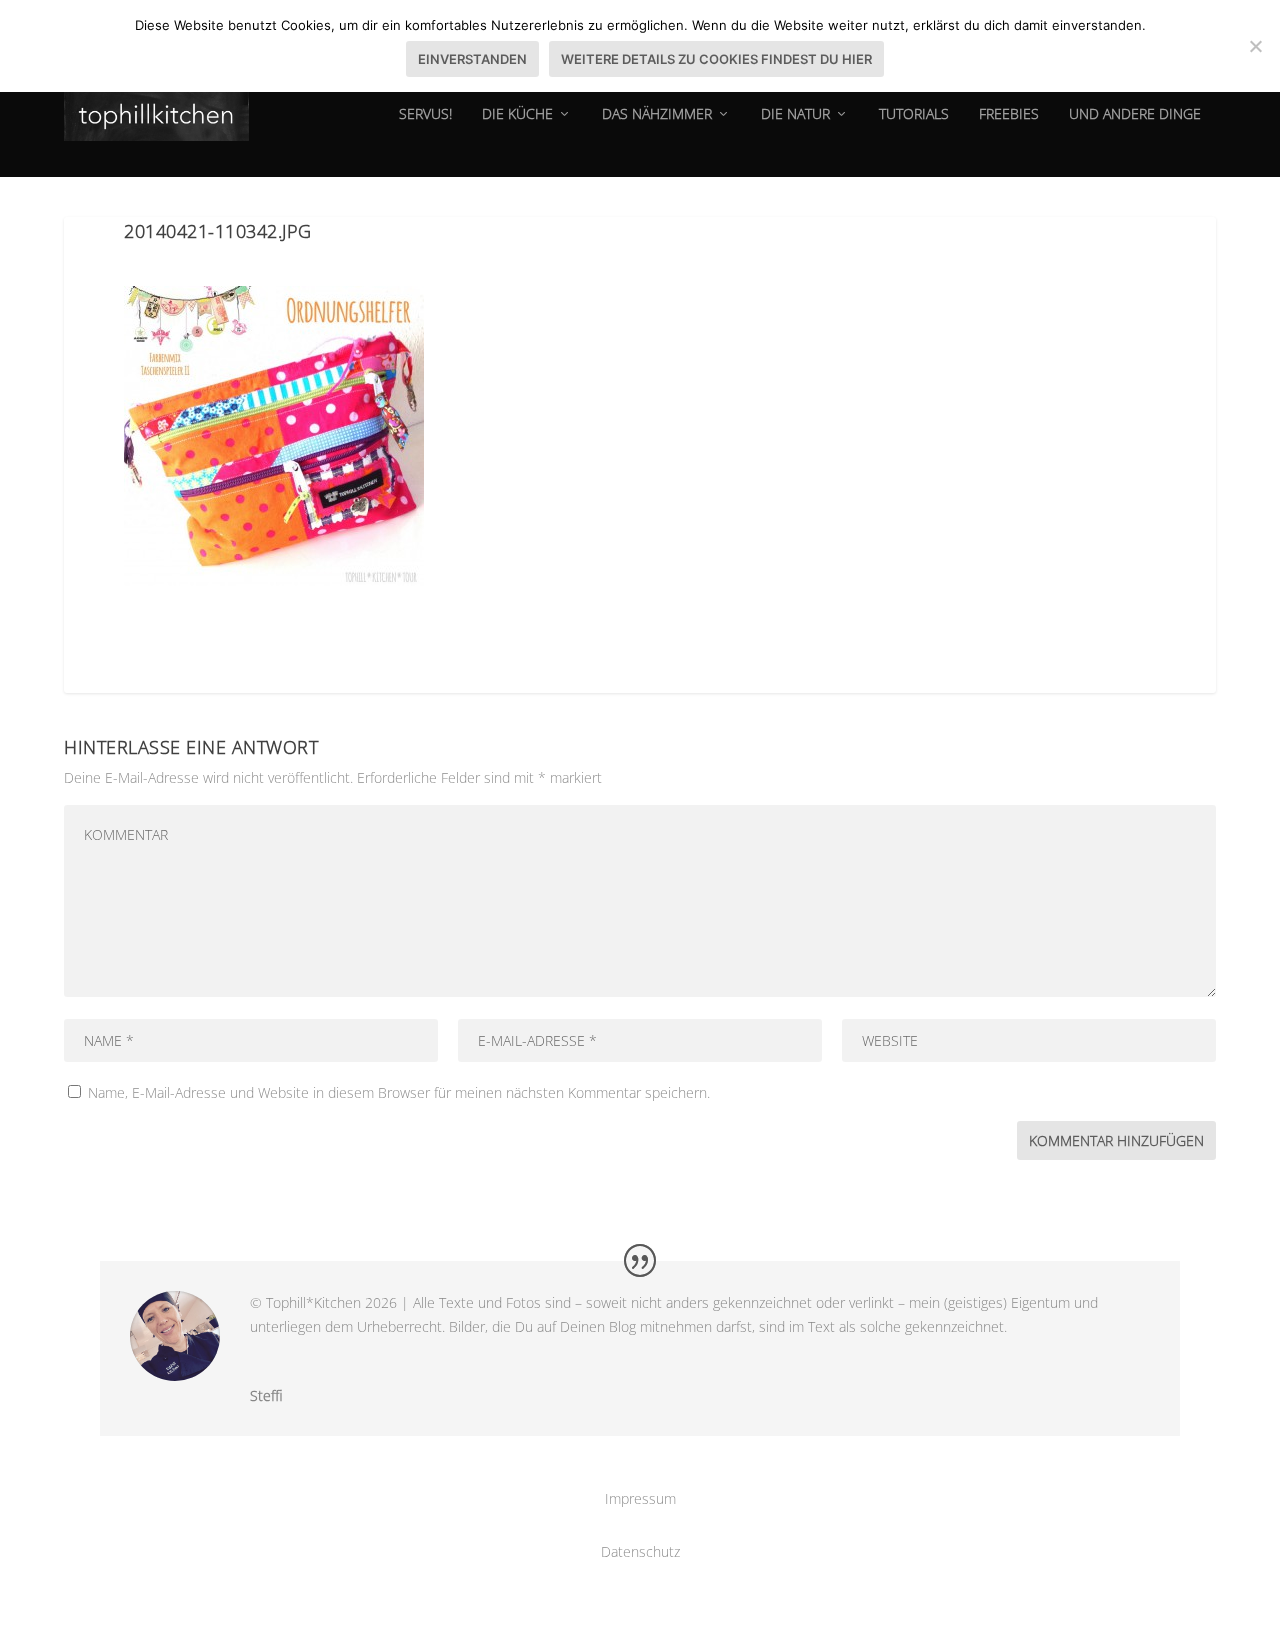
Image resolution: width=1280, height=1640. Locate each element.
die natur (795, 114)
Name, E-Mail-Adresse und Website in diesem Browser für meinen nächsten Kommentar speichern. (399, 1092)
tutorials (914, 114)
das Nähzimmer (657, 114)
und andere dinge (1135, 114)
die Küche (517, 114)
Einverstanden (472, 59)
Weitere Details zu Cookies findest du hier (716, 59)
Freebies (1009, 114)
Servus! (425, 114)
